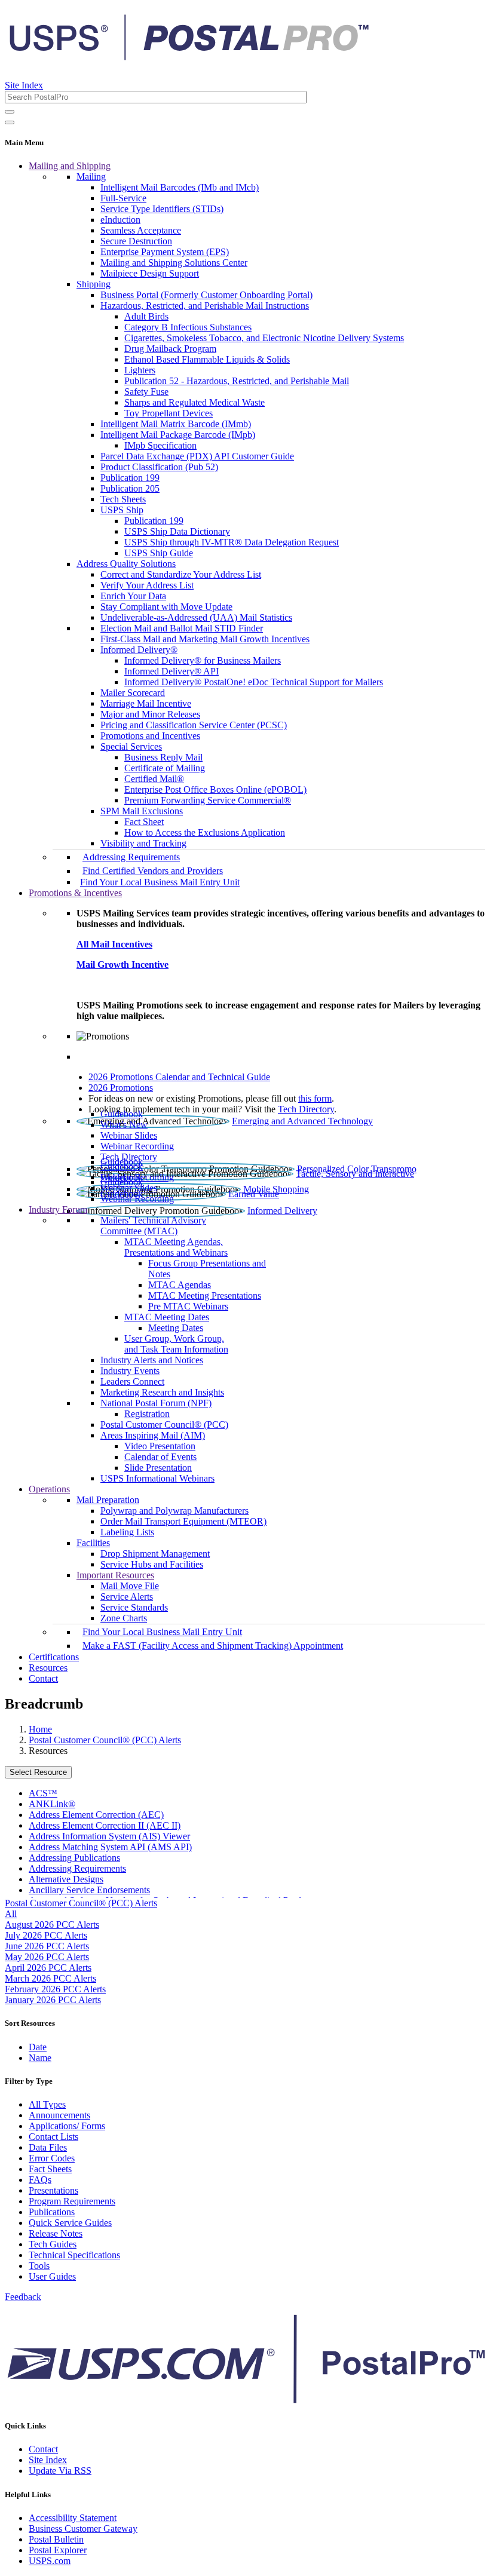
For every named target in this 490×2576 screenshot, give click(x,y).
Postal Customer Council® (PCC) (164, 1425)
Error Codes (52, 2158)
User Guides (52, 2276)
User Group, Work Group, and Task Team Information (176, 1344)
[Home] (189, 56)
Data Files (48, 2147)
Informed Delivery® (139, 650)
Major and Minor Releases (150, 714)
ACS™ (43, 1793)
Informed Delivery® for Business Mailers (203, 660)
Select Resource (38, 1772)
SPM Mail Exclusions (142, 811)
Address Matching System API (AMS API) (110, 1847)
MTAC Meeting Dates (167, 1317)
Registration (147, 1414)
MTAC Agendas (180, 1285)
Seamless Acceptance (141, 230)
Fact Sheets (50, 2169)
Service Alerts (127, 1597)
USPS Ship (122, 510)
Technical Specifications (74, 2255)
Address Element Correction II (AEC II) (105, 1825)
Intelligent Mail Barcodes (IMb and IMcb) (180, 187)
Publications (52, 2212)
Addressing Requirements (131, 857)
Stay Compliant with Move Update (166, 607)
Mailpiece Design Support (150, 273)
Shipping (94, 284)
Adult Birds (146, 316)
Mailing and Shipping (70, 166)
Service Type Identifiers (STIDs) (162, 209)
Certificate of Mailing (165, 768)
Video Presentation (160, 1446)
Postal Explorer (58, 2550)
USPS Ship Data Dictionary (177, 531)
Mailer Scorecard (133, 693)
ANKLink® (52, 1804)
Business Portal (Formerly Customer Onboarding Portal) (206, 295)
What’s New (124, 1125)
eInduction (120, 220)
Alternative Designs (66, 1879)
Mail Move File (130, 1586)
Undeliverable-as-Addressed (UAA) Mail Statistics (196, 617)
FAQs (40, 2180)
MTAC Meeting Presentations (205, 1295)
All (11, 1914)
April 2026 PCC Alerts (48, 1968)
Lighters (140, 370)
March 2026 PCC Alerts (50, 1978)
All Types (47, 2104)
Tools (39, 2266)
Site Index (24, 85)
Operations (49, 1489)
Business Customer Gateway (83, 2529)
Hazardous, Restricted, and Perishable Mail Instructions (205, 306)
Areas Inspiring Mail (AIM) (153, 1435)
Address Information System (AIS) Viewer (109, 1836)
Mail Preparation (108, 1500)
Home (40, 1729)
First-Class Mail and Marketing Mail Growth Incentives (205, 639)
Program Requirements (72, 2201)
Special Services (131, 746)
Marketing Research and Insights (162, 1392)
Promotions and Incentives (150, 736)
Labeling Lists (127, 1532)
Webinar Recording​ (137, 1146)
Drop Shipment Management (155, 1554)
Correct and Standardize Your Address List (181, 574)
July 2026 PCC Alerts (46, 1935)
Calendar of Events (160, 1457)
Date (38, 2047)
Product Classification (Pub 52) (159, 467)
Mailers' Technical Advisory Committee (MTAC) (153, 1226)
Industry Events (130, 1371)
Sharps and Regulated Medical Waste (195, 402)
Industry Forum (58, 1209)
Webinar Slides (129, 1135)
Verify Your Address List (147, 585)
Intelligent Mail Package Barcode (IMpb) (178, 435)
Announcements (59, 2115)
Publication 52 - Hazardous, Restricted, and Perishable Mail (237, 381)
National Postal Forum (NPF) (156, 1403)
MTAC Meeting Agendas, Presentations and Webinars (176, 1247)
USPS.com (50, 2561)
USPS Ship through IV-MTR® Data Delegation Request (232, 542)
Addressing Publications (74, 1858)
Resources (48, 1668)
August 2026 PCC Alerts (52, 1925)
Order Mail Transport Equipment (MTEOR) (183, 1521)
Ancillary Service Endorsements (89, 1890)
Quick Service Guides (70, 2223)
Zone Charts (124, 1618)
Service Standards (134, 1607)
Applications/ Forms (67, 2126)
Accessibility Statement (73, 2518)
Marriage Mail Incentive (146, 703)
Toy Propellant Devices (169, 413)
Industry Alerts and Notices (152, 1360)
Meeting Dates (176, 1328)
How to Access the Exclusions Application (205, 832)
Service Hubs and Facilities (152, 1564)
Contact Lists (53, 2137)
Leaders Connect (132, 1381)
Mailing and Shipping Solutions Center (174, 263)
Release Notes (56, 2233)
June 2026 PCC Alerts (47, 1946)
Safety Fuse (146, 392)
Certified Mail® (154, 779)
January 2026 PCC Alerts (53, 2000)
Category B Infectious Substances (188, 327)
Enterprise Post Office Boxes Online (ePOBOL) (215, 789)
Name (40, 2058)
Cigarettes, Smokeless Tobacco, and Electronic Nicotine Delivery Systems (264, 338)
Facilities (93, 1543)
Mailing (91, 177)
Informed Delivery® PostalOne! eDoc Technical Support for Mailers (254, 682)
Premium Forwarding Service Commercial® (208, 800)
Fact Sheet (144, 822)
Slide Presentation (158, 1468)
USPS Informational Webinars (157, 1478)
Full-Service (123, 198)
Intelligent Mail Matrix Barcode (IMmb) (176, 424)
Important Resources (115, 1575)
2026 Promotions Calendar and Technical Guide (179, 1077)
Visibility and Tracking (143, 843)
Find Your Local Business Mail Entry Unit (160, 882)
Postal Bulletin (56, 2539)
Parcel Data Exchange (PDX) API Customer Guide (197, 456)
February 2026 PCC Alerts (55, 1989)
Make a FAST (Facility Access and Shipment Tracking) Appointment (213, 1646)
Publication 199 (130, 478)
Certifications (54, 1657)
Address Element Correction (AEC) (96, 1815)
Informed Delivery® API (171, 671)
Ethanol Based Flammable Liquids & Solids (207, 359)
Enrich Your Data (133, 596)
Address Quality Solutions (126, 564)
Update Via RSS (60, 2471)
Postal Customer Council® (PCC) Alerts (105, 1740)
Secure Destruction (136, 241)
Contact (43, 1678)
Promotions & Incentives (75, 893)
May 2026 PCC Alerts (47, 1957)
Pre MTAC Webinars (188, 1306)
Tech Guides (53, 2244)
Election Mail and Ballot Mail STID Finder (182, 628)
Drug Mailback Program (170, 349)
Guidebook (122, 1114)
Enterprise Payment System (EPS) (165, 252)
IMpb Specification (160, 445)
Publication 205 (130, 488)
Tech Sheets (123, 499)
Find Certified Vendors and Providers (153, 871)
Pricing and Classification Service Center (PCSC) (194, 725)
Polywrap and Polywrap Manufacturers (174, 1511)
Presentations (53, 2190)
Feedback (23, 2297)
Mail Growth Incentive (122, 965)
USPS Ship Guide (159, 553)
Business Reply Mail (163, 757)
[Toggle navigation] (10, 122)
